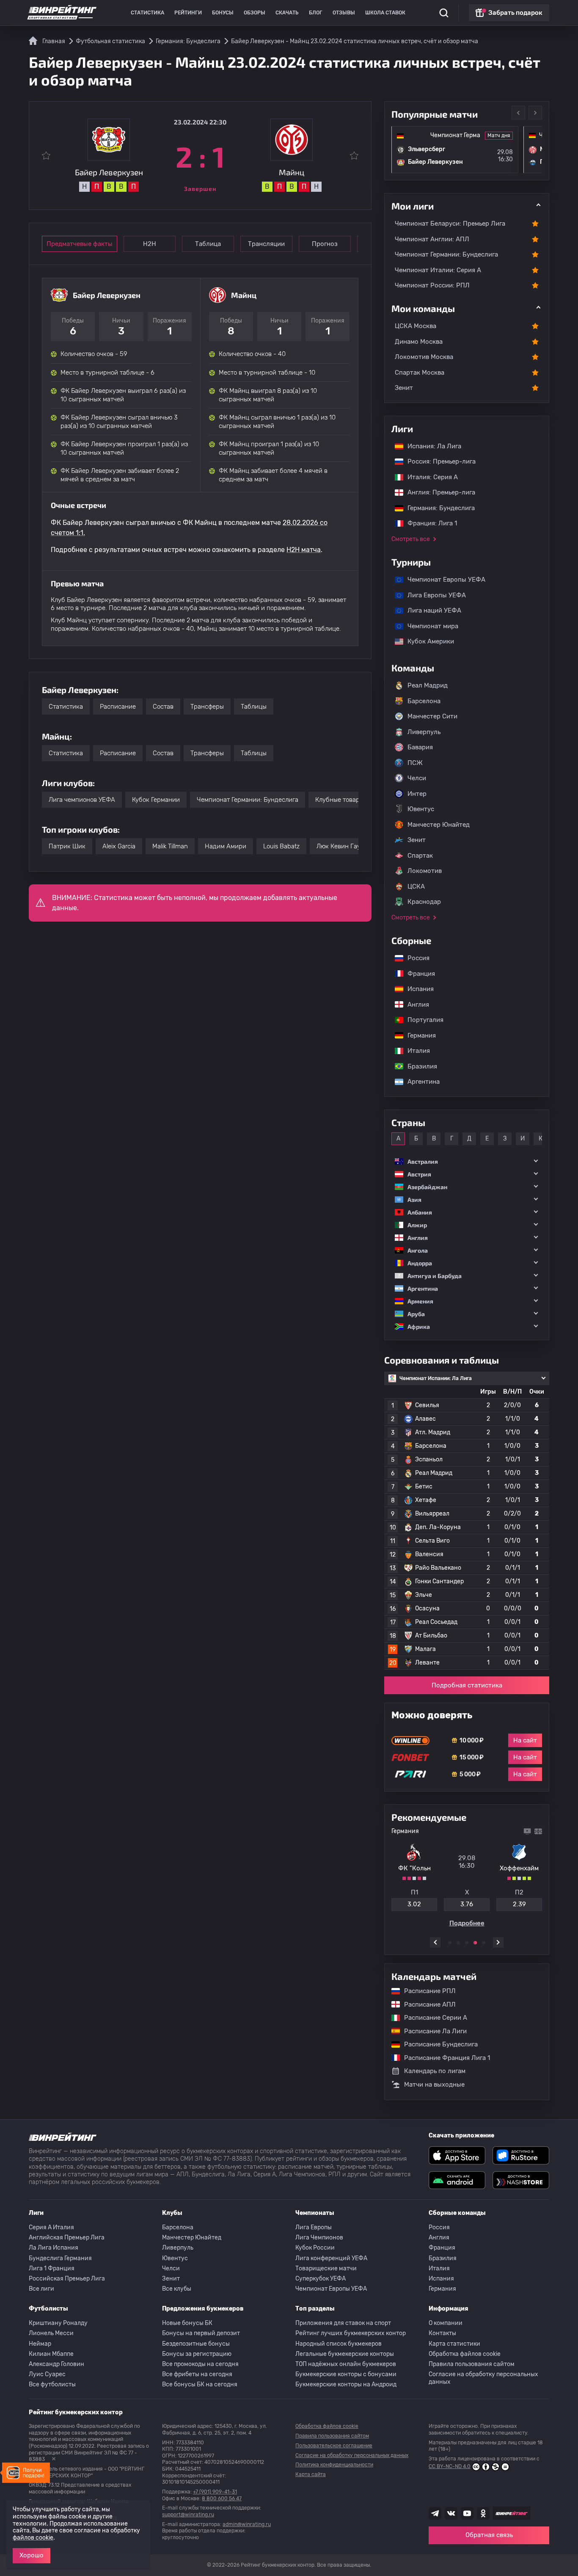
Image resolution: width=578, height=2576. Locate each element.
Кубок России (315, 2248)
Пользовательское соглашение (334, 2446)
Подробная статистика (467, 1685)
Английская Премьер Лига (67, 2238)
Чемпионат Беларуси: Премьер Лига (450, 224)
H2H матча (304, 550)
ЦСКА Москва (416, 326)
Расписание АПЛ (426, 2004)
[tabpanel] (467, 1877)
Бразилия (418, 1066)
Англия (414, 1005)
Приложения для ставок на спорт (343, 2323)
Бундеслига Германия (60, 2258)
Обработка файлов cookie (465, 2354)
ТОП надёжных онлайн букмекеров (346, 2364)
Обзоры (255, 13)
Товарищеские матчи (326, 2268)
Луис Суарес (47, 2374)
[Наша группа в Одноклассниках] (483, 2513)
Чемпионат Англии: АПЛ (432, 239)
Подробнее (467, 1923)
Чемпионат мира (429, 626)
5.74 (467, 1904)
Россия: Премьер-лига (437, 461)
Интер (417, 794)
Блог (316, 13)
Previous (518, 113)
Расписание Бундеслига (437, 2044)
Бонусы (223, 13)
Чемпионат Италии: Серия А (438, 270)
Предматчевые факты (80, 244)
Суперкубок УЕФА (321, 2279)
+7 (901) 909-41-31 (215, 2492)
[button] (467, 1161)
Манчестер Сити (432, 716)
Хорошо (32, 2555)
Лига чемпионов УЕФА (82, 800)
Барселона (424, 701)
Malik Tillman (170, 846)
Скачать (287, 13)
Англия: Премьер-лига (437, 492)
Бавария (420, 747)
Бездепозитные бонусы (196, 2344)
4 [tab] (475, 1943)
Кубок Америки (427, 641)
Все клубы (177, 2289)
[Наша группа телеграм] (435, 2513)
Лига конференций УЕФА (331, 2258)
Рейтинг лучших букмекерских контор (351, 2333)
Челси (417, 778)
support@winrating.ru (188, 2515)
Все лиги (41, 2289)
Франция (417, 974)
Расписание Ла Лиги (431, 2031)
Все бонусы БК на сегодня (200, 2384)
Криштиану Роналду (58, 2323)
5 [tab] (484, 1943)
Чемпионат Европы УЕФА (442, 580)
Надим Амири (226, 846)
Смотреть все (411, 539)
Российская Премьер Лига (67, 2279)
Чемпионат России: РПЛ (432, 285)
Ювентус (421, 809)
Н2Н (150, 244)
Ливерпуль (424, 732)
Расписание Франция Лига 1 (443, 2058)
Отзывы (344, 13)
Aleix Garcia (119, 846)
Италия (414, 1051)
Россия (414, 958)
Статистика (147, 13)
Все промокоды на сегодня (200, 2364)
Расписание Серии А (431, 2018)
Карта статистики (454, 2344)
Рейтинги (188, 13)
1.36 (414, 1904)
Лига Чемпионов (319, 2238)
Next (535, 113)
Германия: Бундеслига (437, 508)
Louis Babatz (281, 846)
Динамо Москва (419, 342)
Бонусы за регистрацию (197, 2354)
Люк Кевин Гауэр (342, 846)
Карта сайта (311, 2474)
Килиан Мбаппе (51, 2354)
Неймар (40, 2344)
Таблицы (254, 707)
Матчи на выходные (434, 2085)
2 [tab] (458, 1943)
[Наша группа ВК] (451, 2513)
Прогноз (325, 244)
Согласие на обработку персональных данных (483, 2378)
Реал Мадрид (428, 685)
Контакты (442, 2333)
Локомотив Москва (424, 357)
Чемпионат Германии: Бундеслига (248, 800)
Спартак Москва (420, 373)
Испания (421, 989)
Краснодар (424, 902)
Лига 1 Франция (52, 2268)
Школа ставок (385, 13)
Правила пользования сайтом (472, 2364)
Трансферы (207, 707)
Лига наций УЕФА (430, 610)
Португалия (421, 1020)
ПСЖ (415, 763)
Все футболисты (52, 2384)
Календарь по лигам (435, 2071)
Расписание (118, 707)
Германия (417, 1035)
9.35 (519, 1904)
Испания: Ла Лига (434, 446)
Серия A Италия (51, 2227)
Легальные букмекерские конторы (345, 2354)
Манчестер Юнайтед (439, 825)
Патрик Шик (67, 846)
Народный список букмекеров (339, 2344)
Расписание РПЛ (426, 1991)
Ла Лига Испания (54, 2248)
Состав (163, 707)
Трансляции (266, 244)
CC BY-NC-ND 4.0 (450, 2466)
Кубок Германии (156, 800)
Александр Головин (56, 2364)
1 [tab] (450, 1943)
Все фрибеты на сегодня (197, 2374)
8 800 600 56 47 (222, 2499)
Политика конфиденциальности (334, 2465)
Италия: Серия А (428, 477)
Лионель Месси (51, 2333)
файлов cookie (33, 2538)
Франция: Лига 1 (428, 523)
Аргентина (419, 1082)
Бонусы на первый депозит (201, 2333)
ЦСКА (416, 886)
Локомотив (425, 871)
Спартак (420, 856)
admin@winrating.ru (247, 2524)
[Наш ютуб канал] (467, 2513)
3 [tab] (467, 1943)
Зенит (404, 388)
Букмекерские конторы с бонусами (346, 2374)
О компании (446, 2323)
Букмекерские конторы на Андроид (346, 2384)
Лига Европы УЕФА (432, 595)
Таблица (208, 244)
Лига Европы (314, 2227)
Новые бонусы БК (187, 2323)
